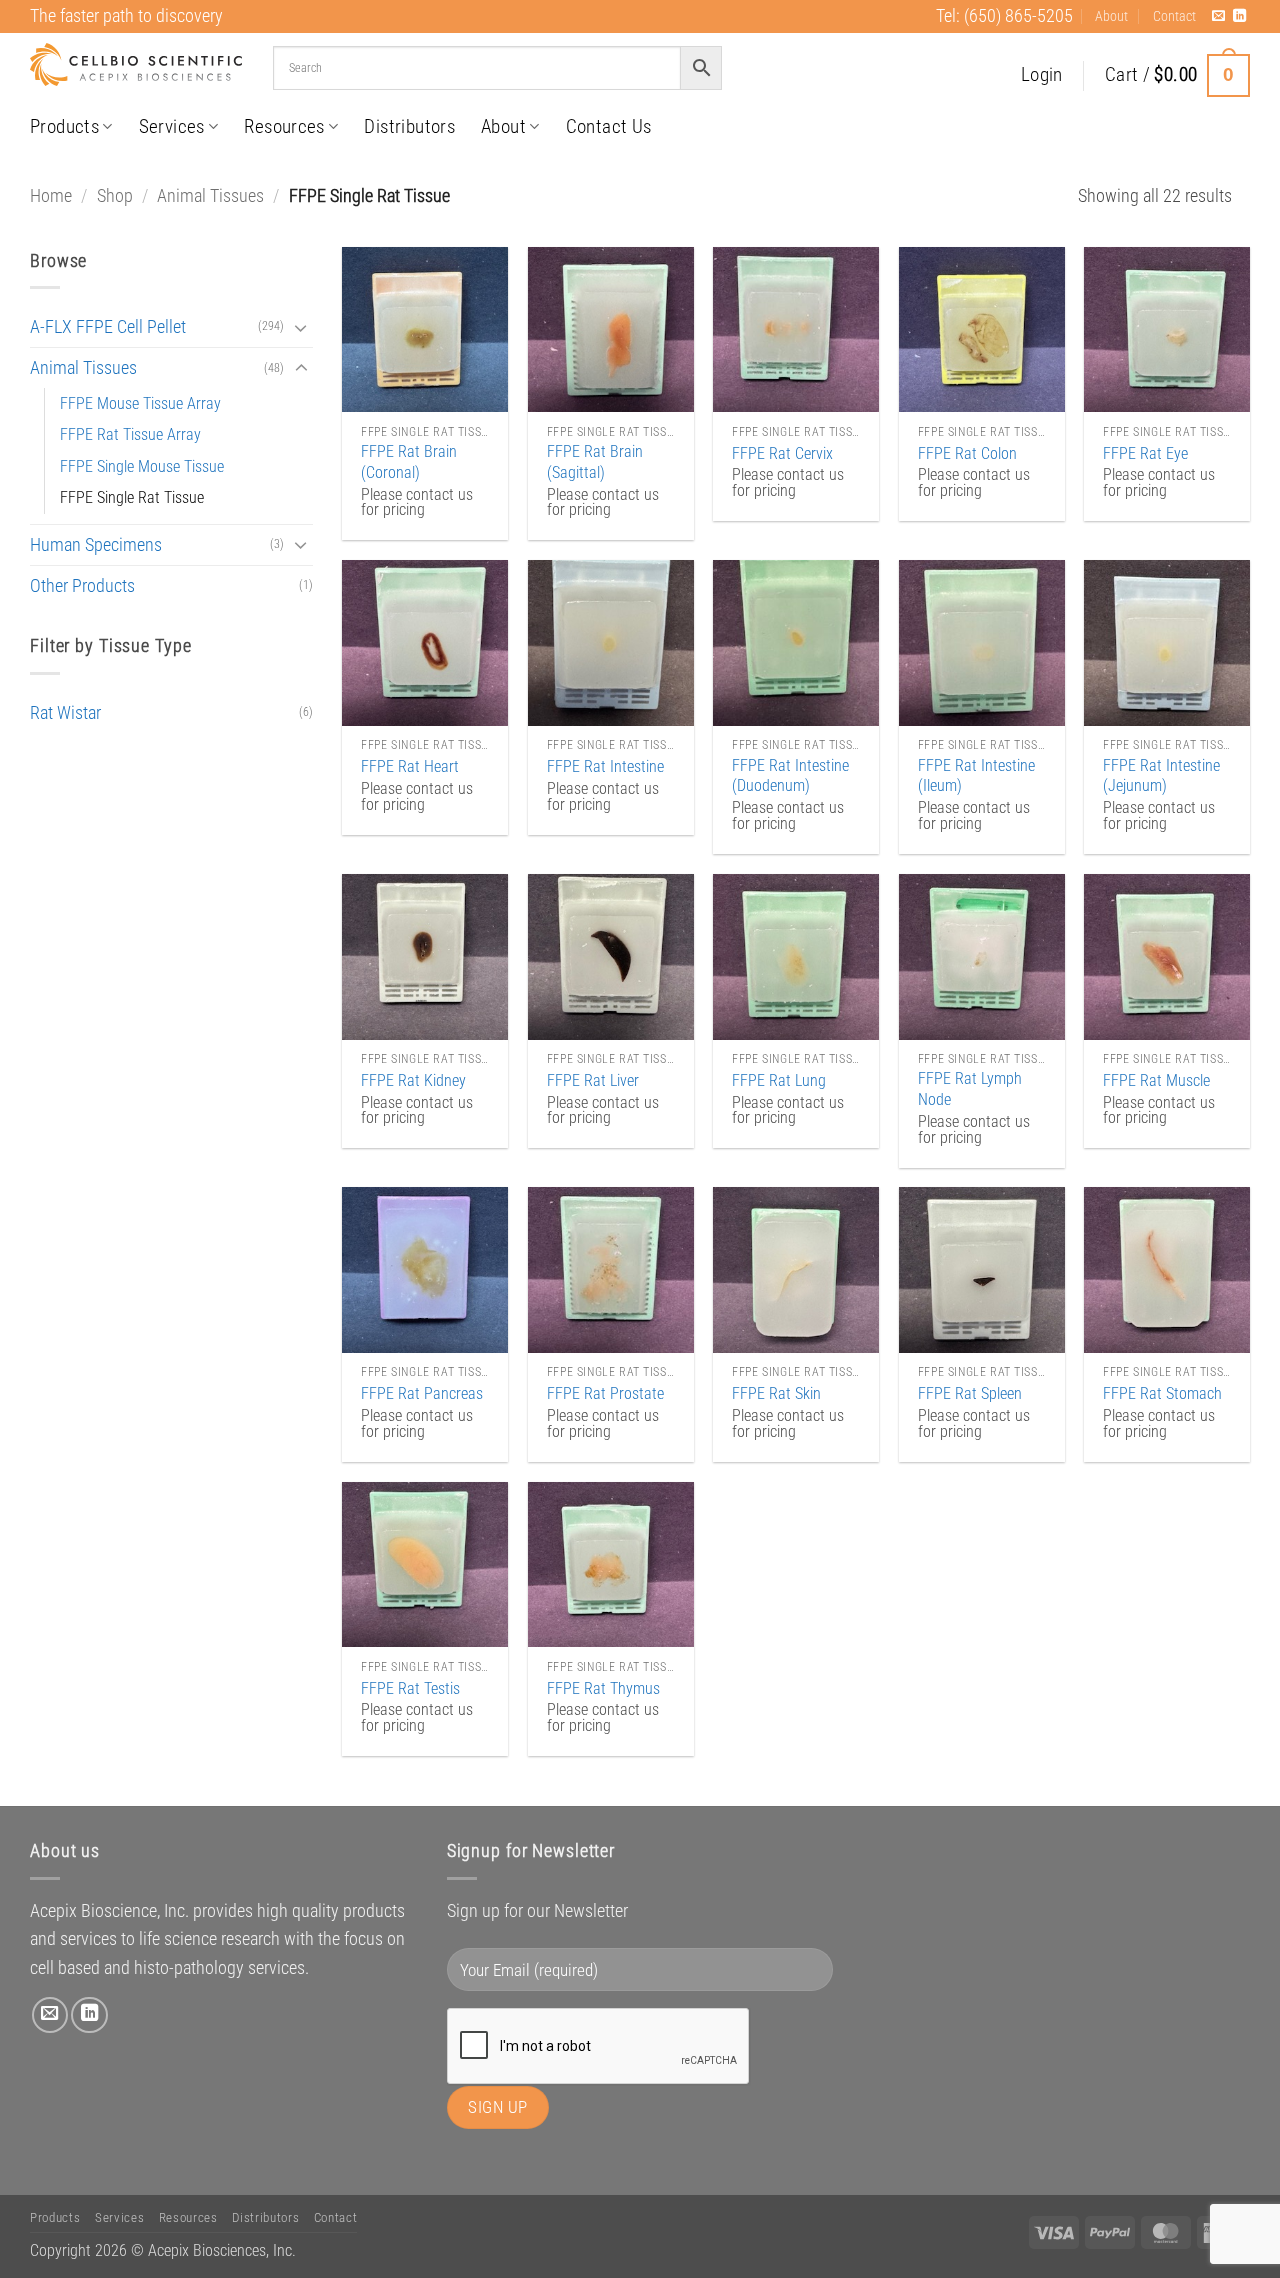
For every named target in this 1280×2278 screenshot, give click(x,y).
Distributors (409, 126)
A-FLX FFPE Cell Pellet (108, 327)
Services (172, 126)
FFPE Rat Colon (967, 453)
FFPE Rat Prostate (605, 1393)
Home (51, 196)
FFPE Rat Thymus (603, 1688)
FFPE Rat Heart (410, 766)
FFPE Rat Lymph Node (970, 1089)
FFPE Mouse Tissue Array (140, 403)
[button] (1042, 75)
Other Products (82, 586)
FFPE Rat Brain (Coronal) (409, 462)
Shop (115, 196)
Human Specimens (96, 545)
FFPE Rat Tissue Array (130, 434)
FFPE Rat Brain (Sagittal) (595, 462)
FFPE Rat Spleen (970, 1393)
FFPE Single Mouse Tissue (142, 466)
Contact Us (609, 126)
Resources (284, 126)
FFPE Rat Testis (410, 1688)
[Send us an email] (1218, 16)
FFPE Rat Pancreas (422, 1393)
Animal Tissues (210, 196)
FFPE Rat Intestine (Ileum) (976, 776)
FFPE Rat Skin (776, 1393)
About (1111, 16)
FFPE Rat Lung (779, 1080)
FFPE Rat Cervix (782, 453)
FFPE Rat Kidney (413, 1080)
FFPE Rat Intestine (605, 766)
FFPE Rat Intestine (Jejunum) (1161, 776)
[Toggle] (301, 327)
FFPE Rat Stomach (1162, 1393)
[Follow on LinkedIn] (1239, 16)
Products (64, 126)
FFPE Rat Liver (593, 1080)
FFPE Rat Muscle (1156, 1080)
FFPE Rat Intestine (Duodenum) (790, 776)
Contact (1174, 16)
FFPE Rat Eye (1145, 453)
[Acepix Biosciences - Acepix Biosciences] (136, 65)
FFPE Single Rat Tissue (132, 497)
